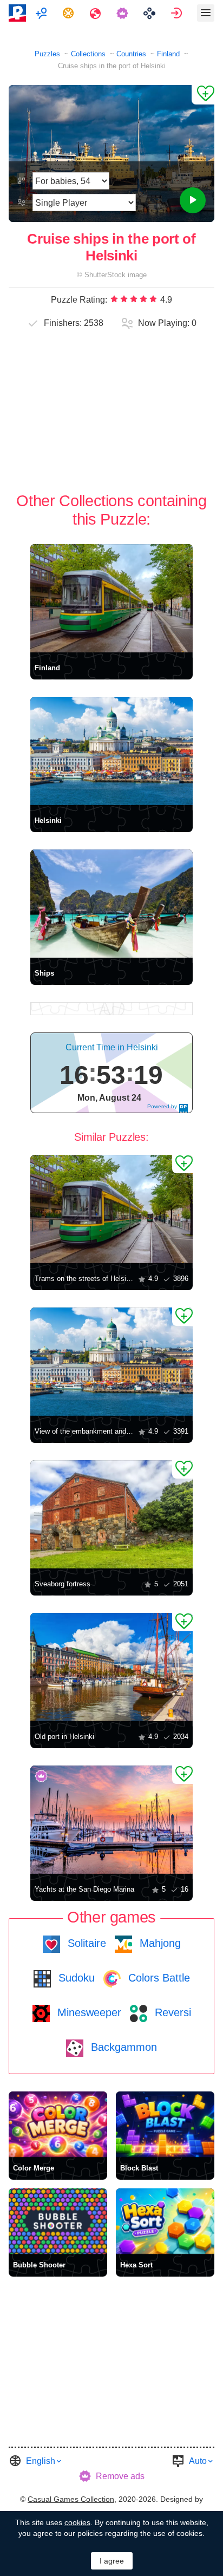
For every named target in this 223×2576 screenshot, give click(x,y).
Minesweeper (88, 2012)
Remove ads (120, 2476)
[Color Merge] (58, 2124)
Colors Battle (158, 1978)
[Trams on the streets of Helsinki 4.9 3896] (111, 1209)
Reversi (171, 2012)
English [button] (41, 2461)
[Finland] (111, 598)
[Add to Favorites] (203, 95)
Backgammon (122, 2047)
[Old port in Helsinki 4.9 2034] (111, 1667)
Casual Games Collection (71, 2499)
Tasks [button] (70, 13)
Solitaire (85, 1943)
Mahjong (159, 1943)
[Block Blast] (165, 2124)
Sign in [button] (178, 13)
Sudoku (75, 1978)
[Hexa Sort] (165, 2221)
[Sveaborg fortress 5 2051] (111, 1514)
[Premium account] (124, 13)
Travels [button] (97, 13)
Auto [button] (198, 2461)
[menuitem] (42, 13)
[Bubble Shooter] (58, 2221)
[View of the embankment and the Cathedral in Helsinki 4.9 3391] (111, 1362)
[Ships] (111, 904)
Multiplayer (42, 13)
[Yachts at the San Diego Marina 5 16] (111, 1820)
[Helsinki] (111, 751)
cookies (77, 2522)
